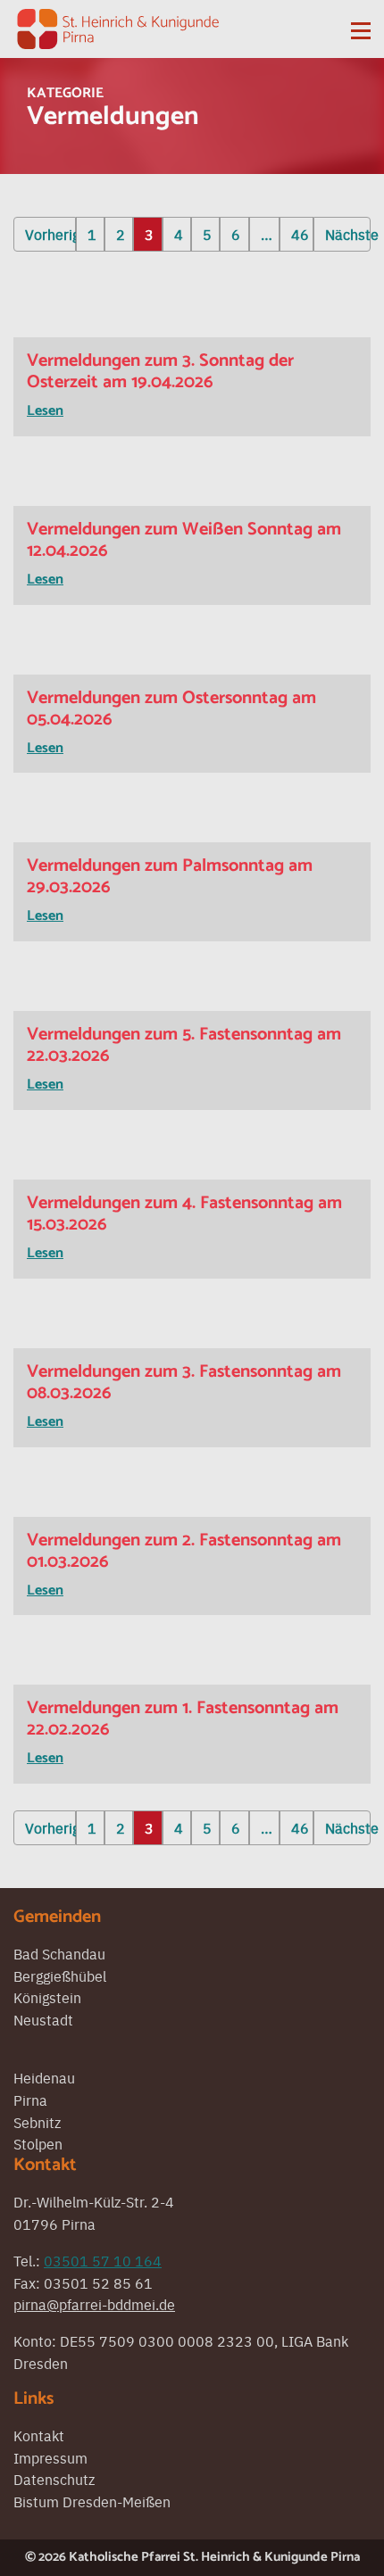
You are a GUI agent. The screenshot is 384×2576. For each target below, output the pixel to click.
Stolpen (38, 2143)
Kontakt (39, 2435)
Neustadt (43, 2019)
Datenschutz (54, 2479)
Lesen (45, 411)
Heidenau (44, 2077)
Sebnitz (37, 2122)
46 (300, 234)
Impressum (50, 2457)
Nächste (348, 234)
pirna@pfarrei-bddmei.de (94, 2304)
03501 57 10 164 (103, 2260)
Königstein (47, 1997)
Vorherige (50, 234)
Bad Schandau (59, 1953)
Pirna (30, 2100)
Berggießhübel (60, 1975)
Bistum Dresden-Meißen (92, 2501)
